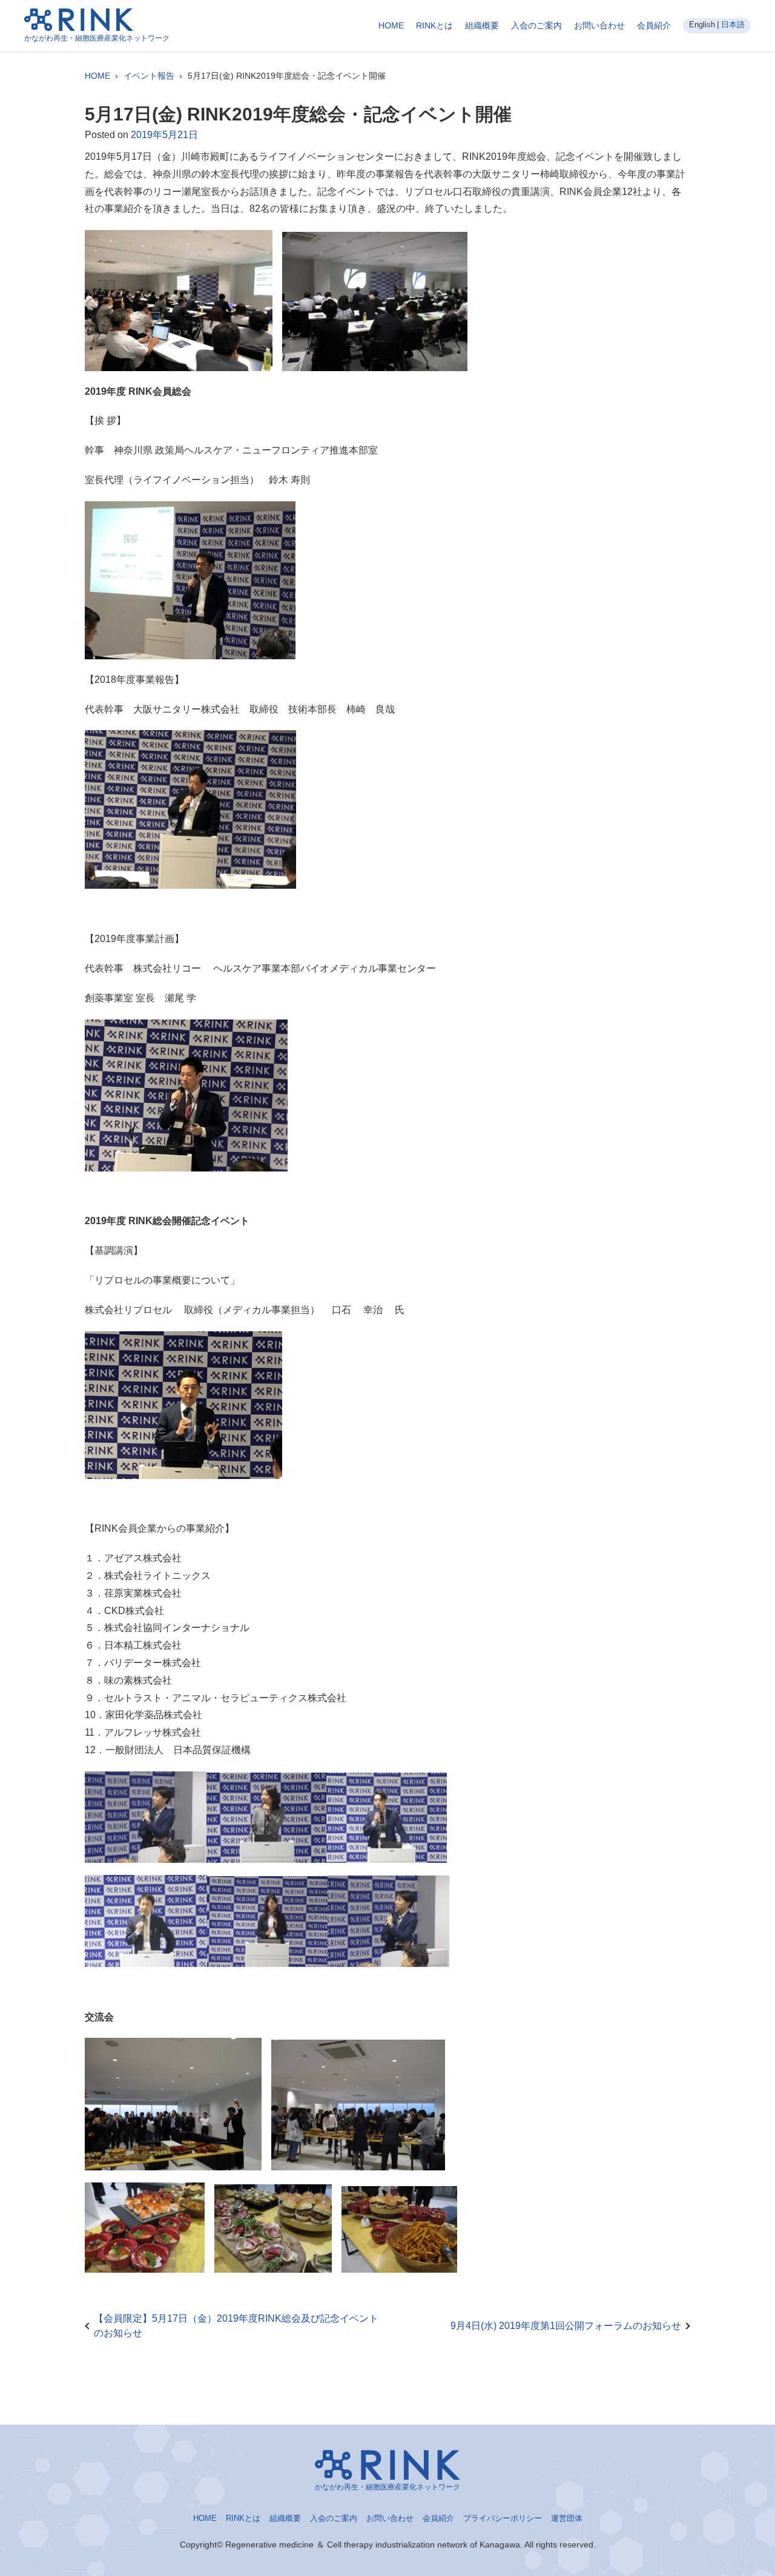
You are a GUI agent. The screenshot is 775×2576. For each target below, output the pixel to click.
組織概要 (482, 25)
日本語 (733, 25)
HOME (391, 25)
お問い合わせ (599, 25)
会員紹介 (654, 25)
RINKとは (434, 25)
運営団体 (567, 2518)
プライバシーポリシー (503, 2518)
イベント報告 (149, 76)
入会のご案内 (536, 25)
